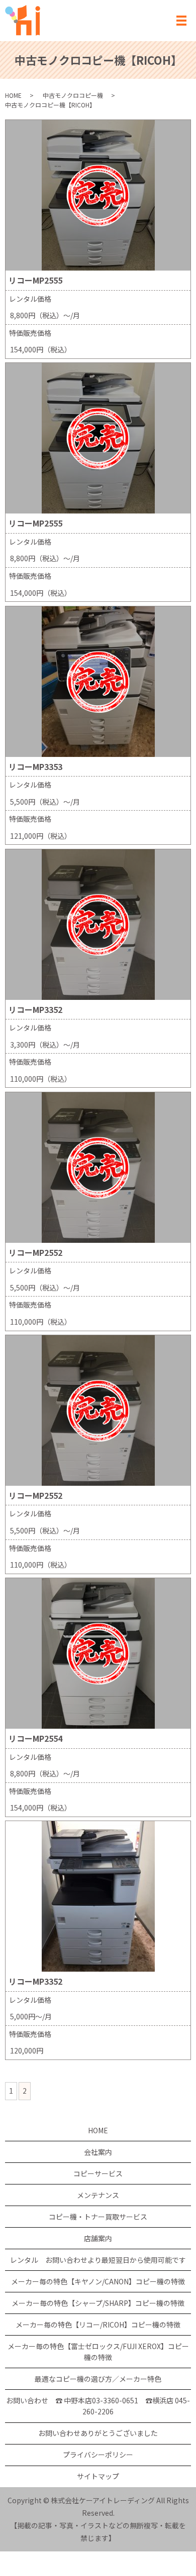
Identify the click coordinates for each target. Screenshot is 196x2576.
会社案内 (98, 2152)
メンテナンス (98, 2195)
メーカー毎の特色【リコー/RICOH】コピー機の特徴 (98, 2325)
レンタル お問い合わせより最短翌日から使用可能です (98, 2260)
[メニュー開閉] (181, 21)
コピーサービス (98, 2173)
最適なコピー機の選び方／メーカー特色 (98, 2379)
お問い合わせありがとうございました (98, 2433)
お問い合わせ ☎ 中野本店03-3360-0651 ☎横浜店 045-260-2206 (98, 2406)
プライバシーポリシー (98, 2455)
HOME (13, 95)
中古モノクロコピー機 (73, 95)
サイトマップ (98, 2476)
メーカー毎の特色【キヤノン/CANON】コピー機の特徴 (98, 2281)
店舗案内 (98, 2238)
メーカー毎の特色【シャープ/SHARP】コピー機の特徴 (98, 2303)
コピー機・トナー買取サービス (98, 2217)
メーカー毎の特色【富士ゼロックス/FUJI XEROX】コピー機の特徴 (98, 2352)
